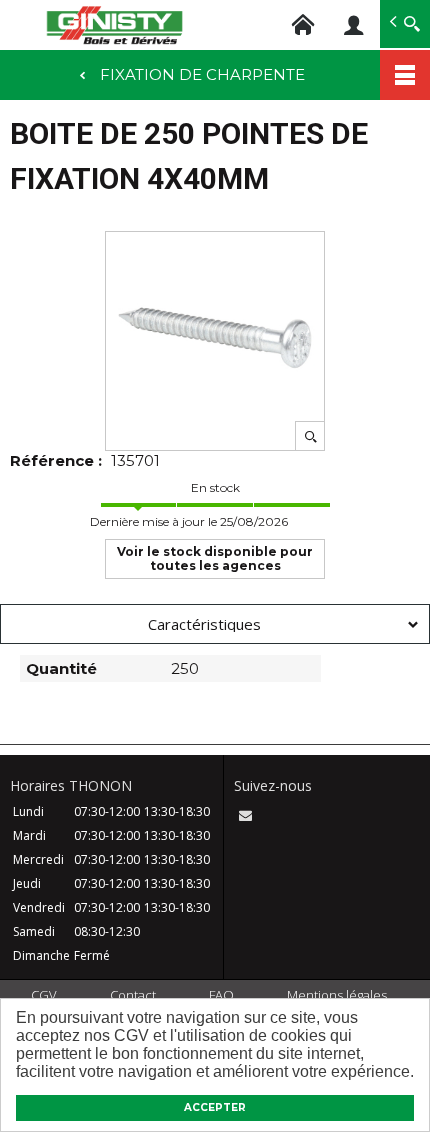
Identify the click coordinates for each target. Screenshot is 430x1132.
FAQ (221, 995)
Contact (133, 995)
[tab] (215, 624)
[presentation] (215, 624)
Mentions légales (337, 995)
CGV (44, 995)
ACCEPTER (215, 1107)
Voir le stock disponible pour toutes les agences (215, 558)
